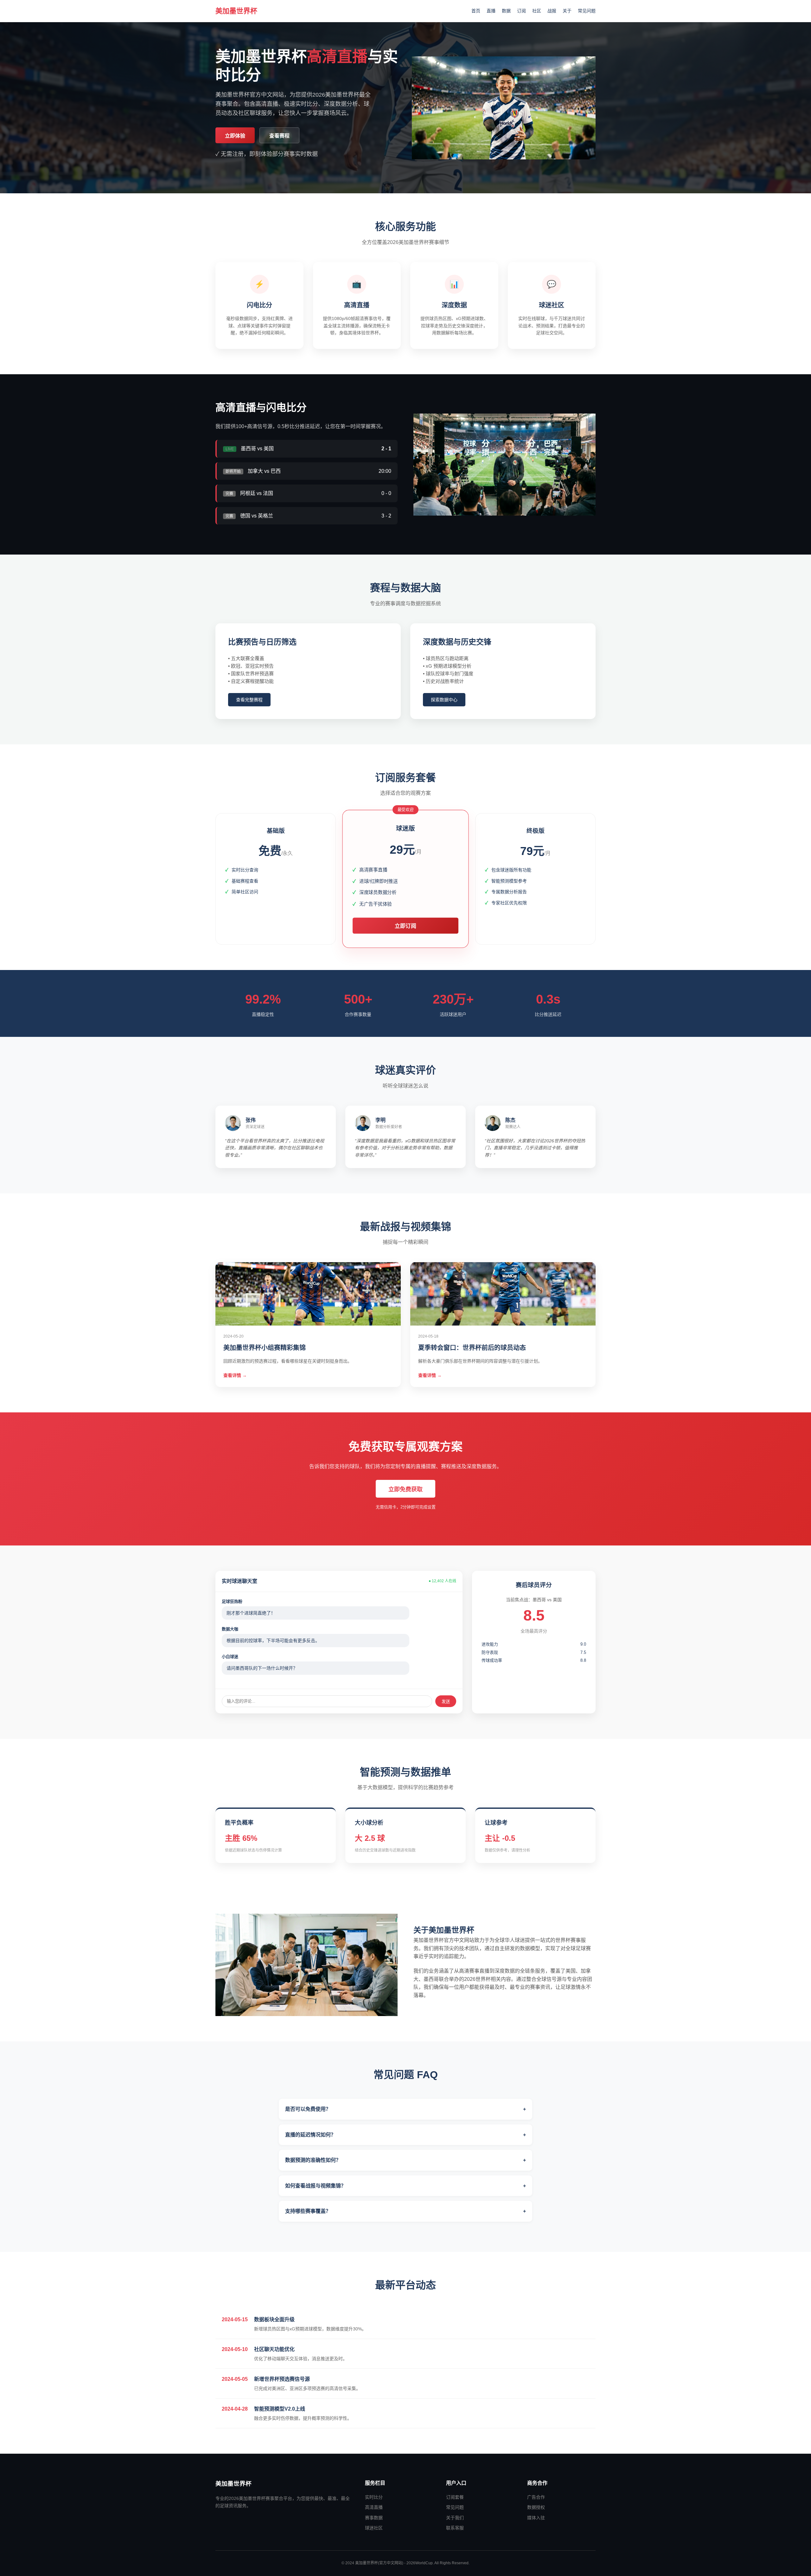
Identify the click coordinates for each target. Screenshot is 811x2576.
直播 (491, 11)
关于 (567, 11)
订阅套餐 (455, 2497)
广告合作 (536, 2497)
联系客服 (455, 2528)
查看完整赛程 (249, 700)
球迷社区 (374, 2528)
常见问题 (587, 11)
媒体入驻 (536, 2518)
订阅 (521, 11)
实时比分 (374, 2497)
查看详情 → (235, 1375)
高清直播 (374, 2507)
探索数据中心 (444, 700)
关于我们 (455, 2518)
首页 (476, 11)
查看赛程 (279, 136)
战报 (552, 11)
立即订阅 (405, 926)
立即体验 (235, 136)
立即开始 (276, 913)
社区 (537, 11)
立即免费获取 (405, 1489)
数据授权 (536, 2507)
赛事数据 (374, 2518)
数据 (506, 11)
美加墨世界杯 (236, 11)
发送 (446, 1702)
